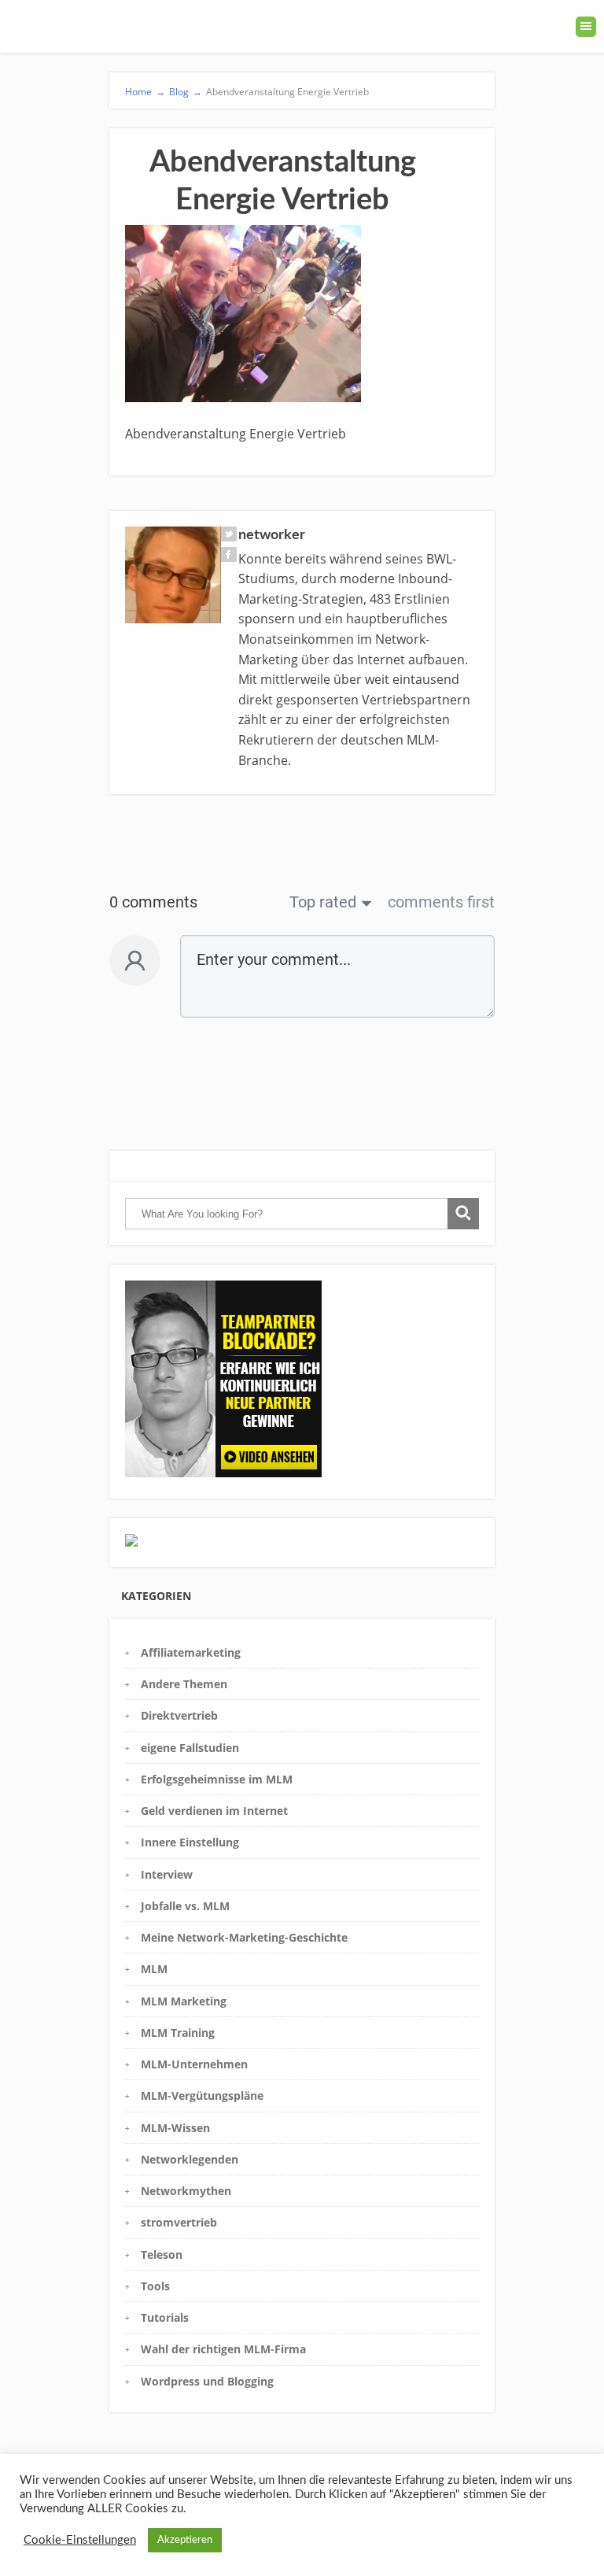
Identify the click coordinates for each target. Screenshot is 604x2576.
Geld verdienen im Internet (214, 1811)
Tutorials (165, 2317)
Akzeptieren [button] (185, 2540)
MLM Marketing (184, 2001)
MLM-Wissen (175, 2128)
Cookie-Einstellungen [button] (80, 2540)
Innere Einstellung (190, 1842)
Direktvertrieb (179, 1715)
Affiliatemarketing (191, 1652)
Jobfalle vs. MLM (185, 1906)
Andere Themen (184, 1684)
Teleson (162, 2254)
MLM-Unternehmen (194, 2064)
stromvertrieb (179, 2222)
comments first (441, 902)
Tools (155, 2286)
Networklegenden (190, 2159)
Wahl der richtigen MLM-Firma (223, 2349)
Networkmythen (186, 2191)
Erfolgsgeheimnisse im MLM (217, 1779)
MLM (154, 1969)
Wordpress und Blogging (207, 2381)
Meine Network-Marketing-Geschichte (244, 1937)
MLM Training (178, 2033)
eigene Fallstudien (190, 1748)
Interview (167, 1874)
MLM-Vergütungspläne (202, 2096)
